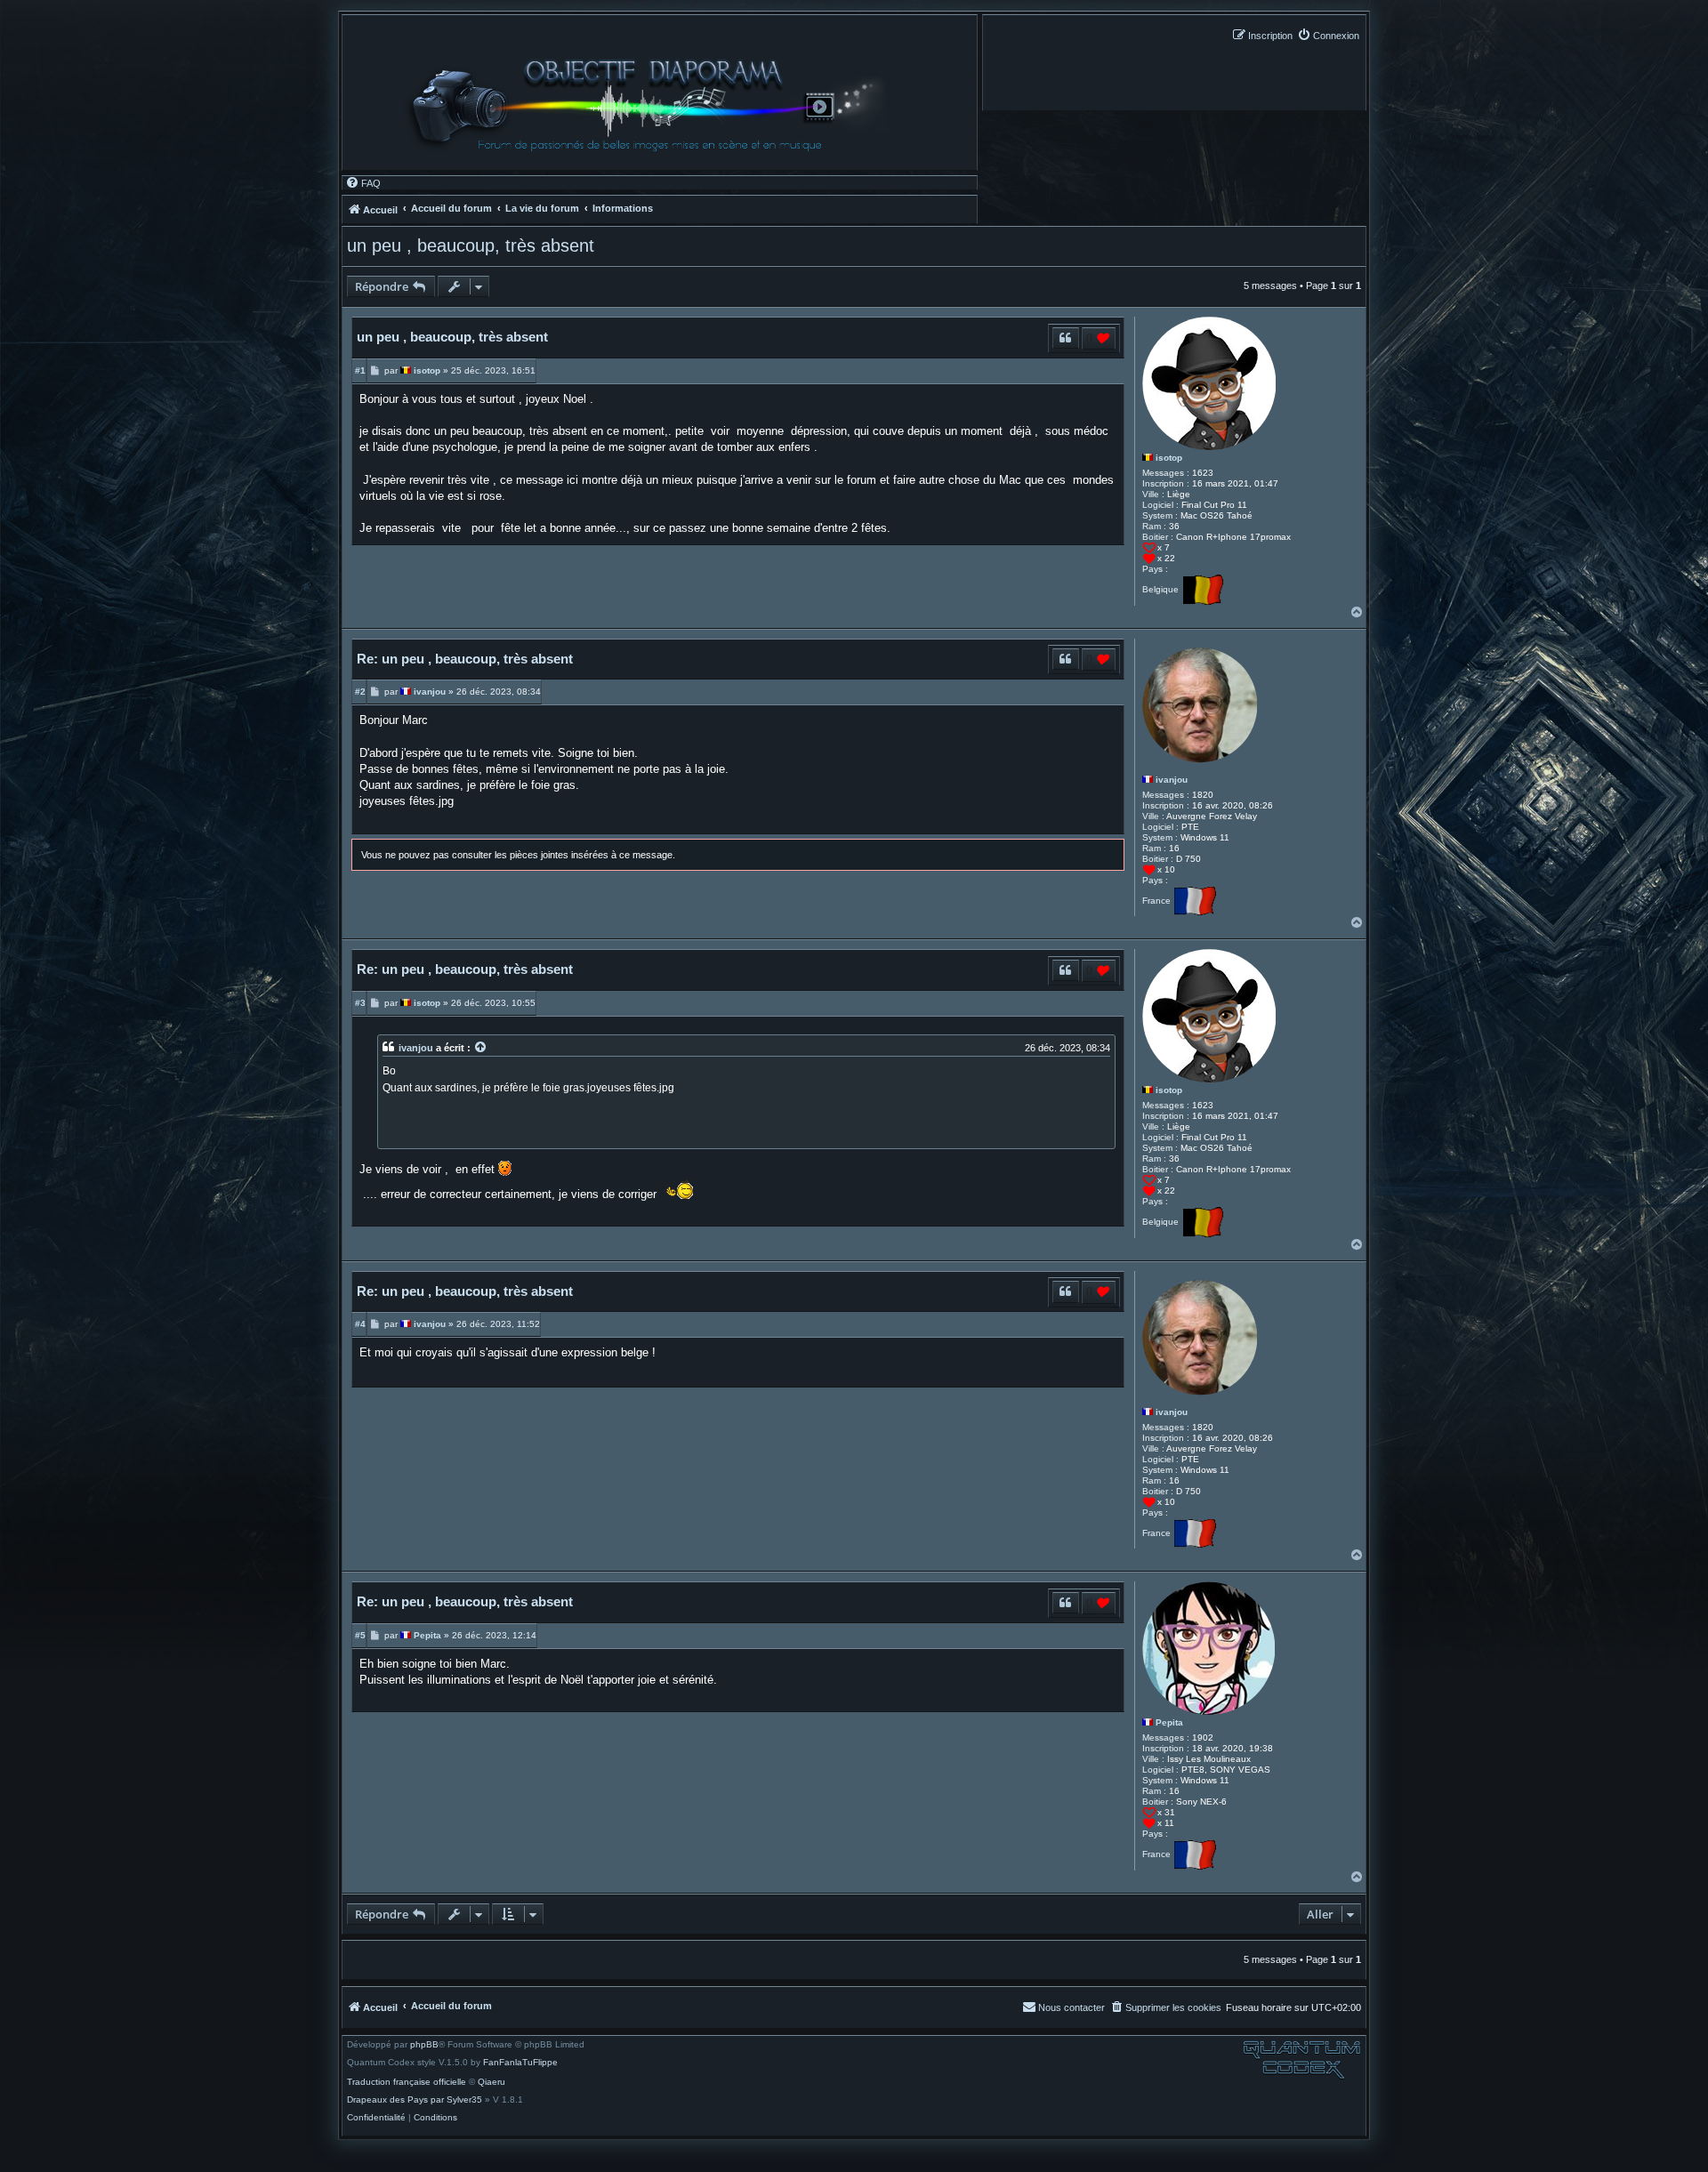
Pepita (1169, 1722)
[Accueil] (654, 105)
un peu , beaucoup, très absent (471, 245)
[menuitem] (1328, 35)
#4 (360, 1324)
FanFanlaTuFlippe (520, 2063)
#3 (360, 1003)
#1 (360, 370)
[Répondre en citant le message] (1065, 338)
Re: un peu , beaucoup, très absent (465, 659)
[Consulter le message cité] (481, 1048)
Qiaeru (491, 2082)
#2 (360, 692)
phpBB (424, 2045)
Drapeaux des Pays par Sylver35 (415, 2100)
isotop (1169, 458)
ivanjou (1172, 780)
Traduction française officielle (407, 2082)
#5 (360, 1635)
